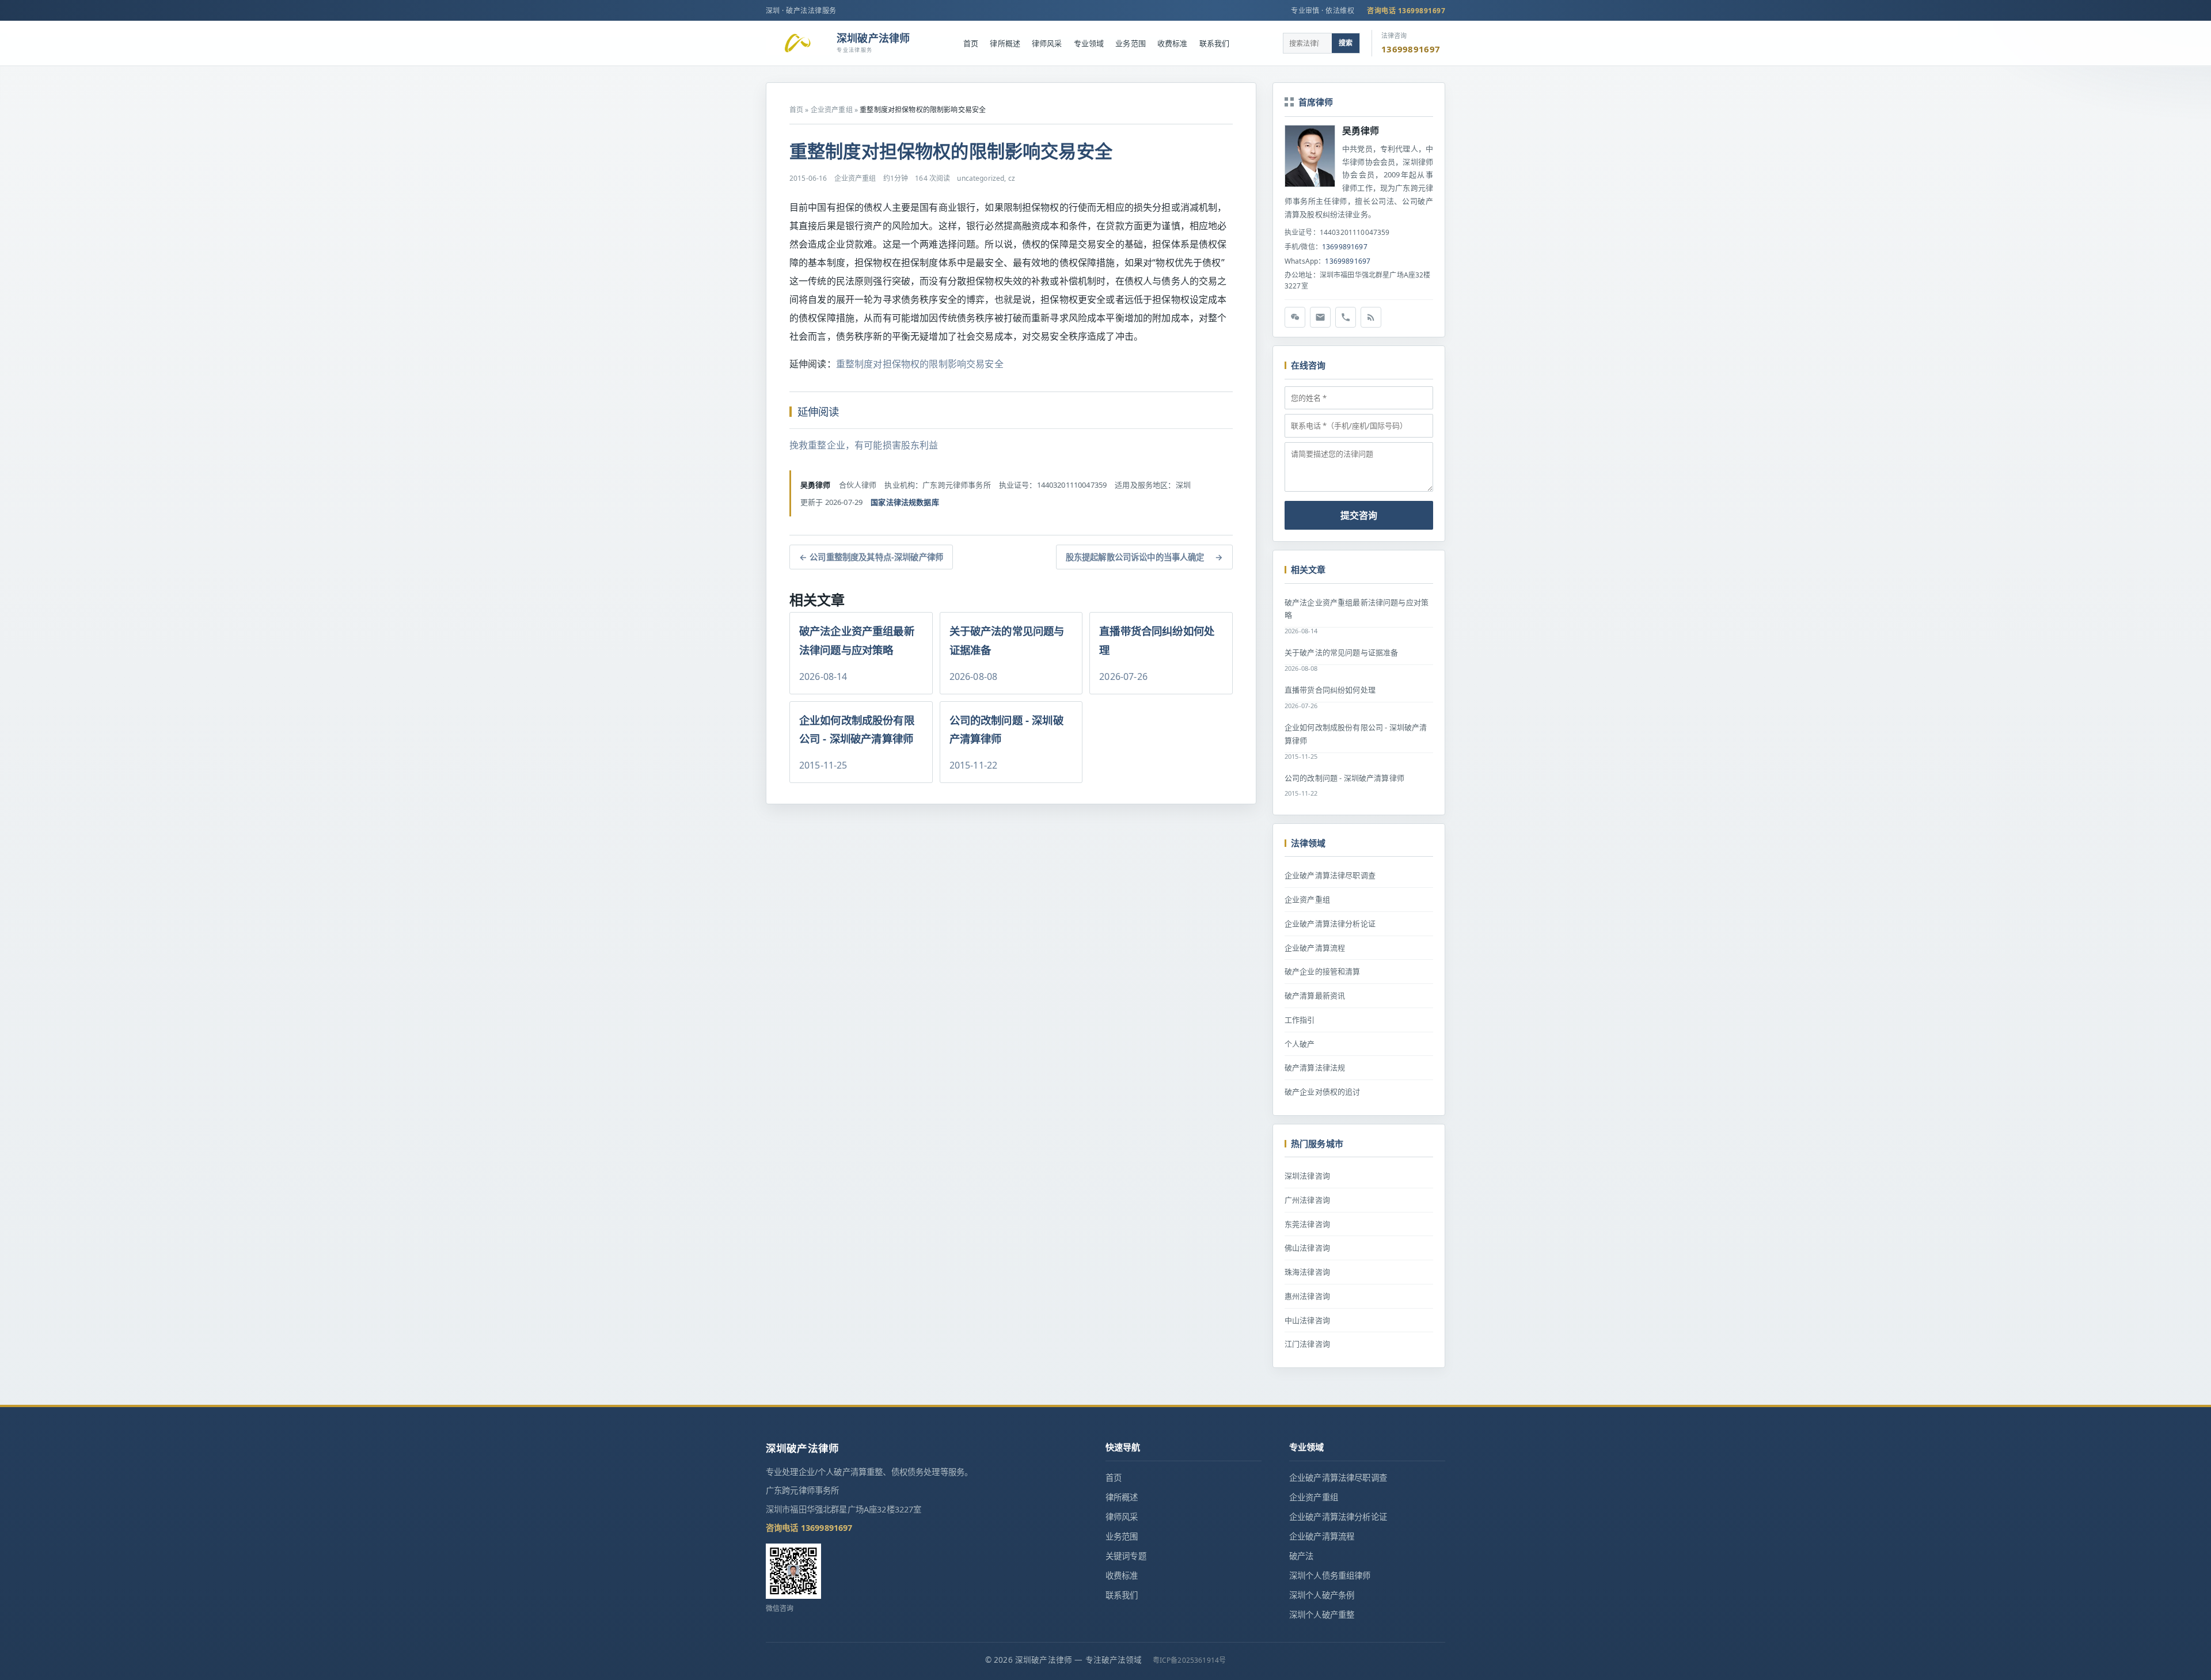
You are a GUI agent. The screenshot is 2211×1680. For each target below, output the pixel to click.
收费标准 (1173, 43)
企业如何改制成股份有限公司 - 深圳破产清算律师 (1356, 734)
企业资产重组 (832, 110)
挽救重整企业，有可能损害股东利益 (864, 445)
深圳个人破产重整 (1322, 1615)
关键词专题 (1126, 1556)
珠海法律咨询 (1307, 1272)
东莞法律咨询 (1307, 1224)
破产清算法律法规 (1315, 1067)
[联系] (1346, 317)
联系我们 (1215, 43)
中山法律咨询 (1307, 1320)
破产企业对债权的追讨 (1323, 1092)
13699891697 (1345, 247)
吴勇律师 (1361, 131)
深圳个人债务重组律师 (1330, 1576)
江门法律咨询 (1307, 1344)
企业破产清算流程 (1315, 948)
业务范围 (1131, 43)
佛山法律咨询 (1307, 1248)
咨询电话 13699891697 (1406, 11)
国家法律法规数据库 (905, 502)
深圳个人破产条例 (1322, 1595)
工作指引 (1300, 1020)
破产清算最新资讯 (1315, 995)
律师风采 (1047, 43)
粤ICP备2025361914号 (1190, 1660)
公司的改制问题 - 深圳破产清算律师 (1344, 778)
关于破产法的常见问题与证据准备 (1341, 652)
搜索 (1346, 43)
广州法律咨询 (1307, 1200)
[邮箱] (1320, 317)
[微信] (1295, 317)
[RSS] (1371, 317)
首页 (971, 43)
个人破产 (1300, 1044)
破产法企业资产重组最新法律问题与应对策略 (1357, 609)
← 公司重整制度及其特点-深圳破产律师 (871, 557)
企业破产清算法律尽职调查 (1330, 875)
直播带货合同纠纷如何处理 (1330, 690)
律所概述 (1005, 43)
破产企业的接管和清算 (1323, 971)
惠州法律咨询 (1307, 1296)
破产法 (1301, 1556)
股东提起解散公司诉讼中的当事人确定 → (1144, 557)
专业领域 (1089, 43)
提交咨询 (1359, 515)
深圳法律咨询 (1307, 1176)
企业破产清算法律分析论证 (1330, 923)
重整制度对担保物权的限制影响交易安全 (920, 364)
